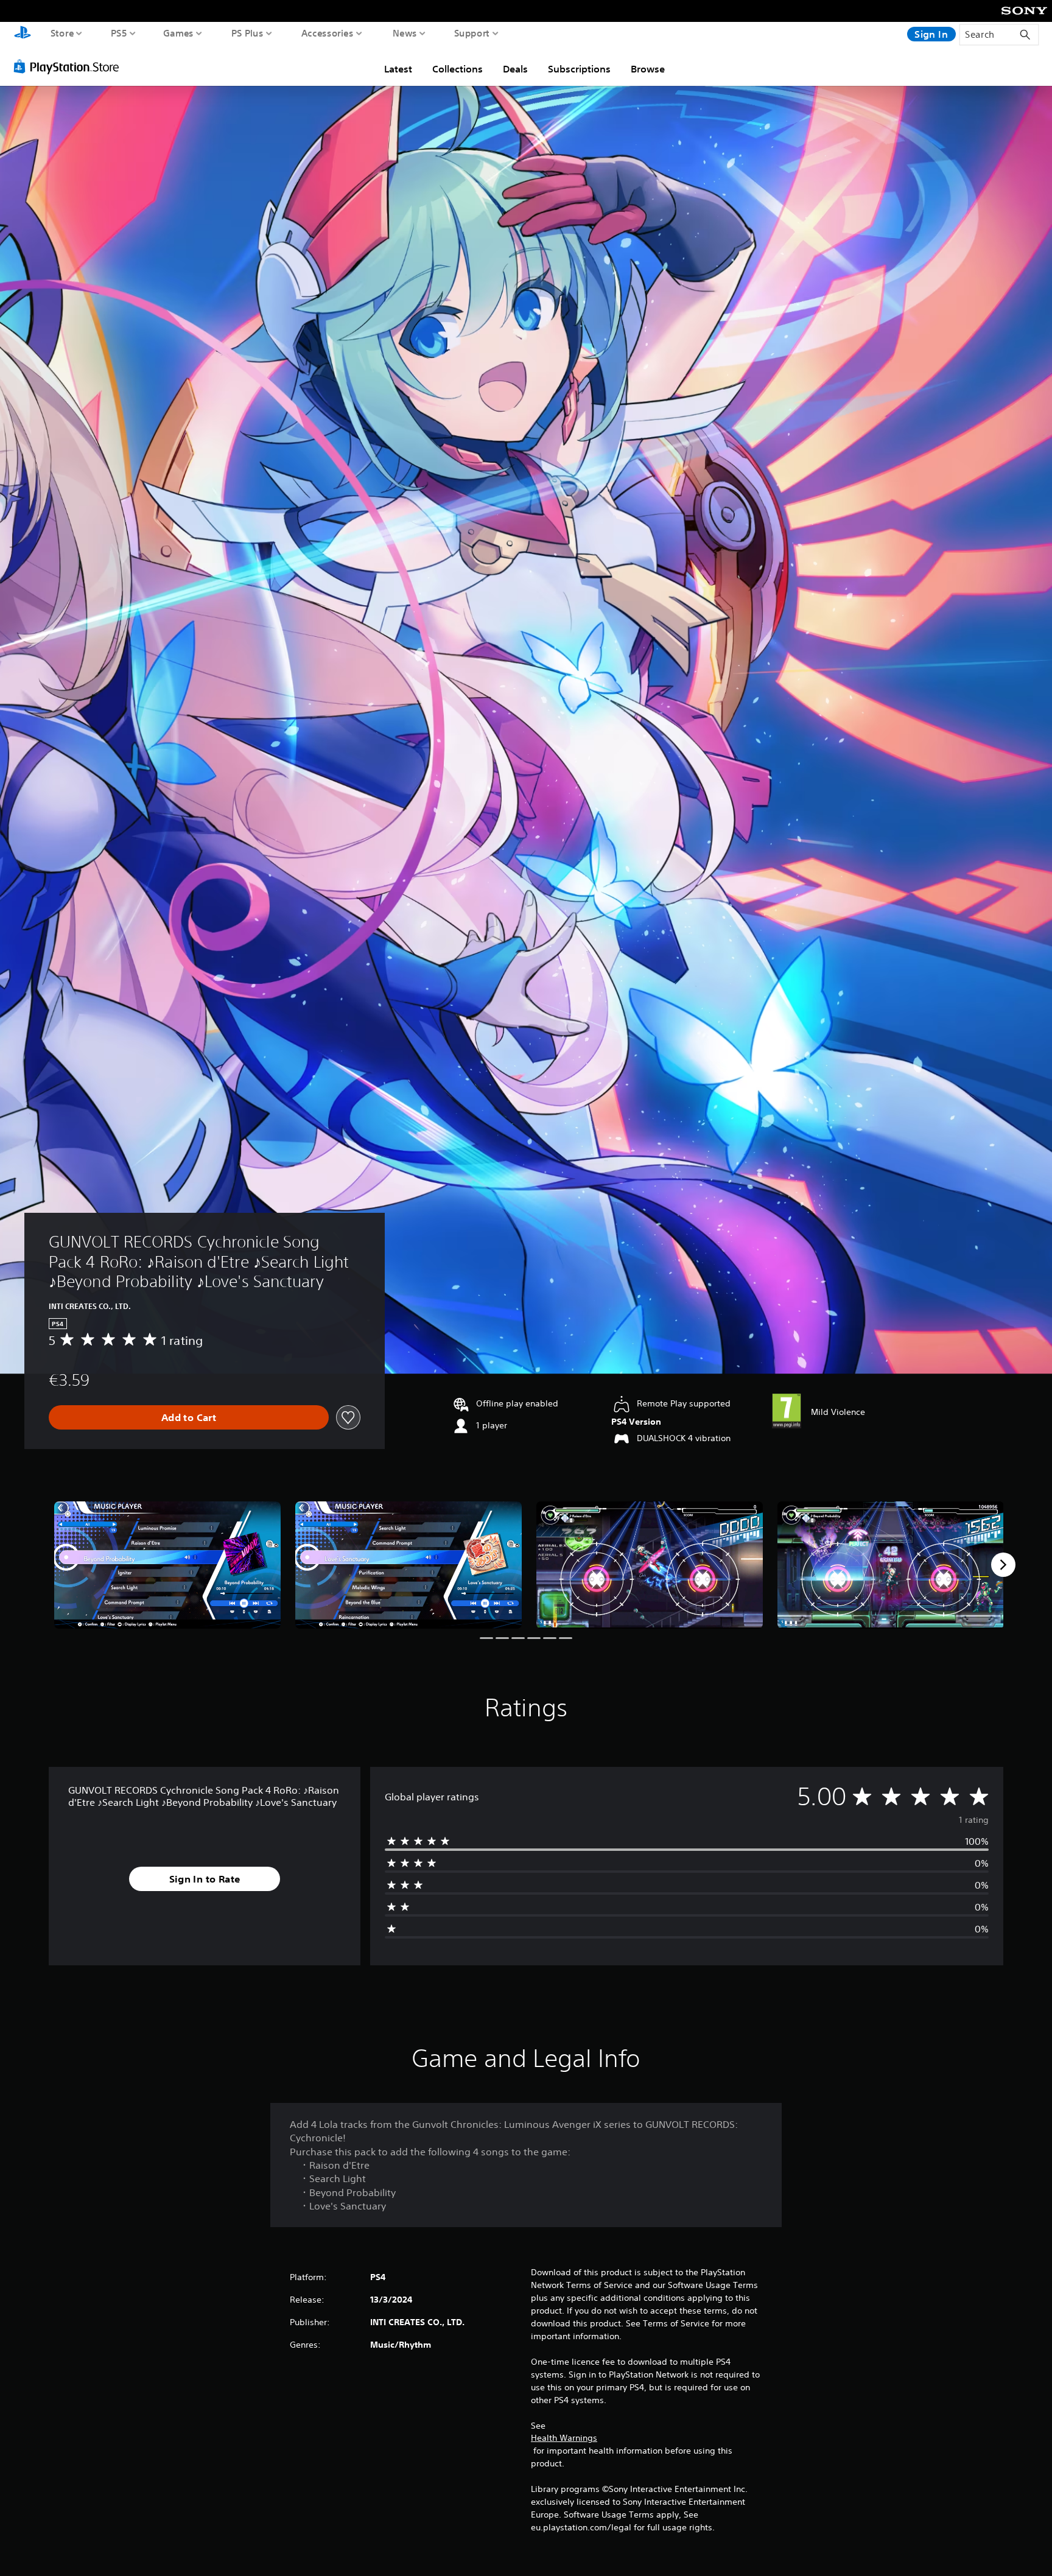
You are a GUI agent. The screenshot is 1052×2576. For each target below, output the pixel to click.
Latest (398, 69)
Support (472, 33)
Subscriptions (579, 69)
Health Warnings (564, 2438)
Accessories (328, 33)
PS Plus (247, 33)
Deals (515, 69)
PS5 (119, 33)
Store (62, 33)
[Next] (1003, 1565)
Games (179, 33)
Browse (648, 69)
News (405, 33)
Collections (458, 69)
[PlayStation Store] (70, 66)
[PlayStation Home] (23, 34)
